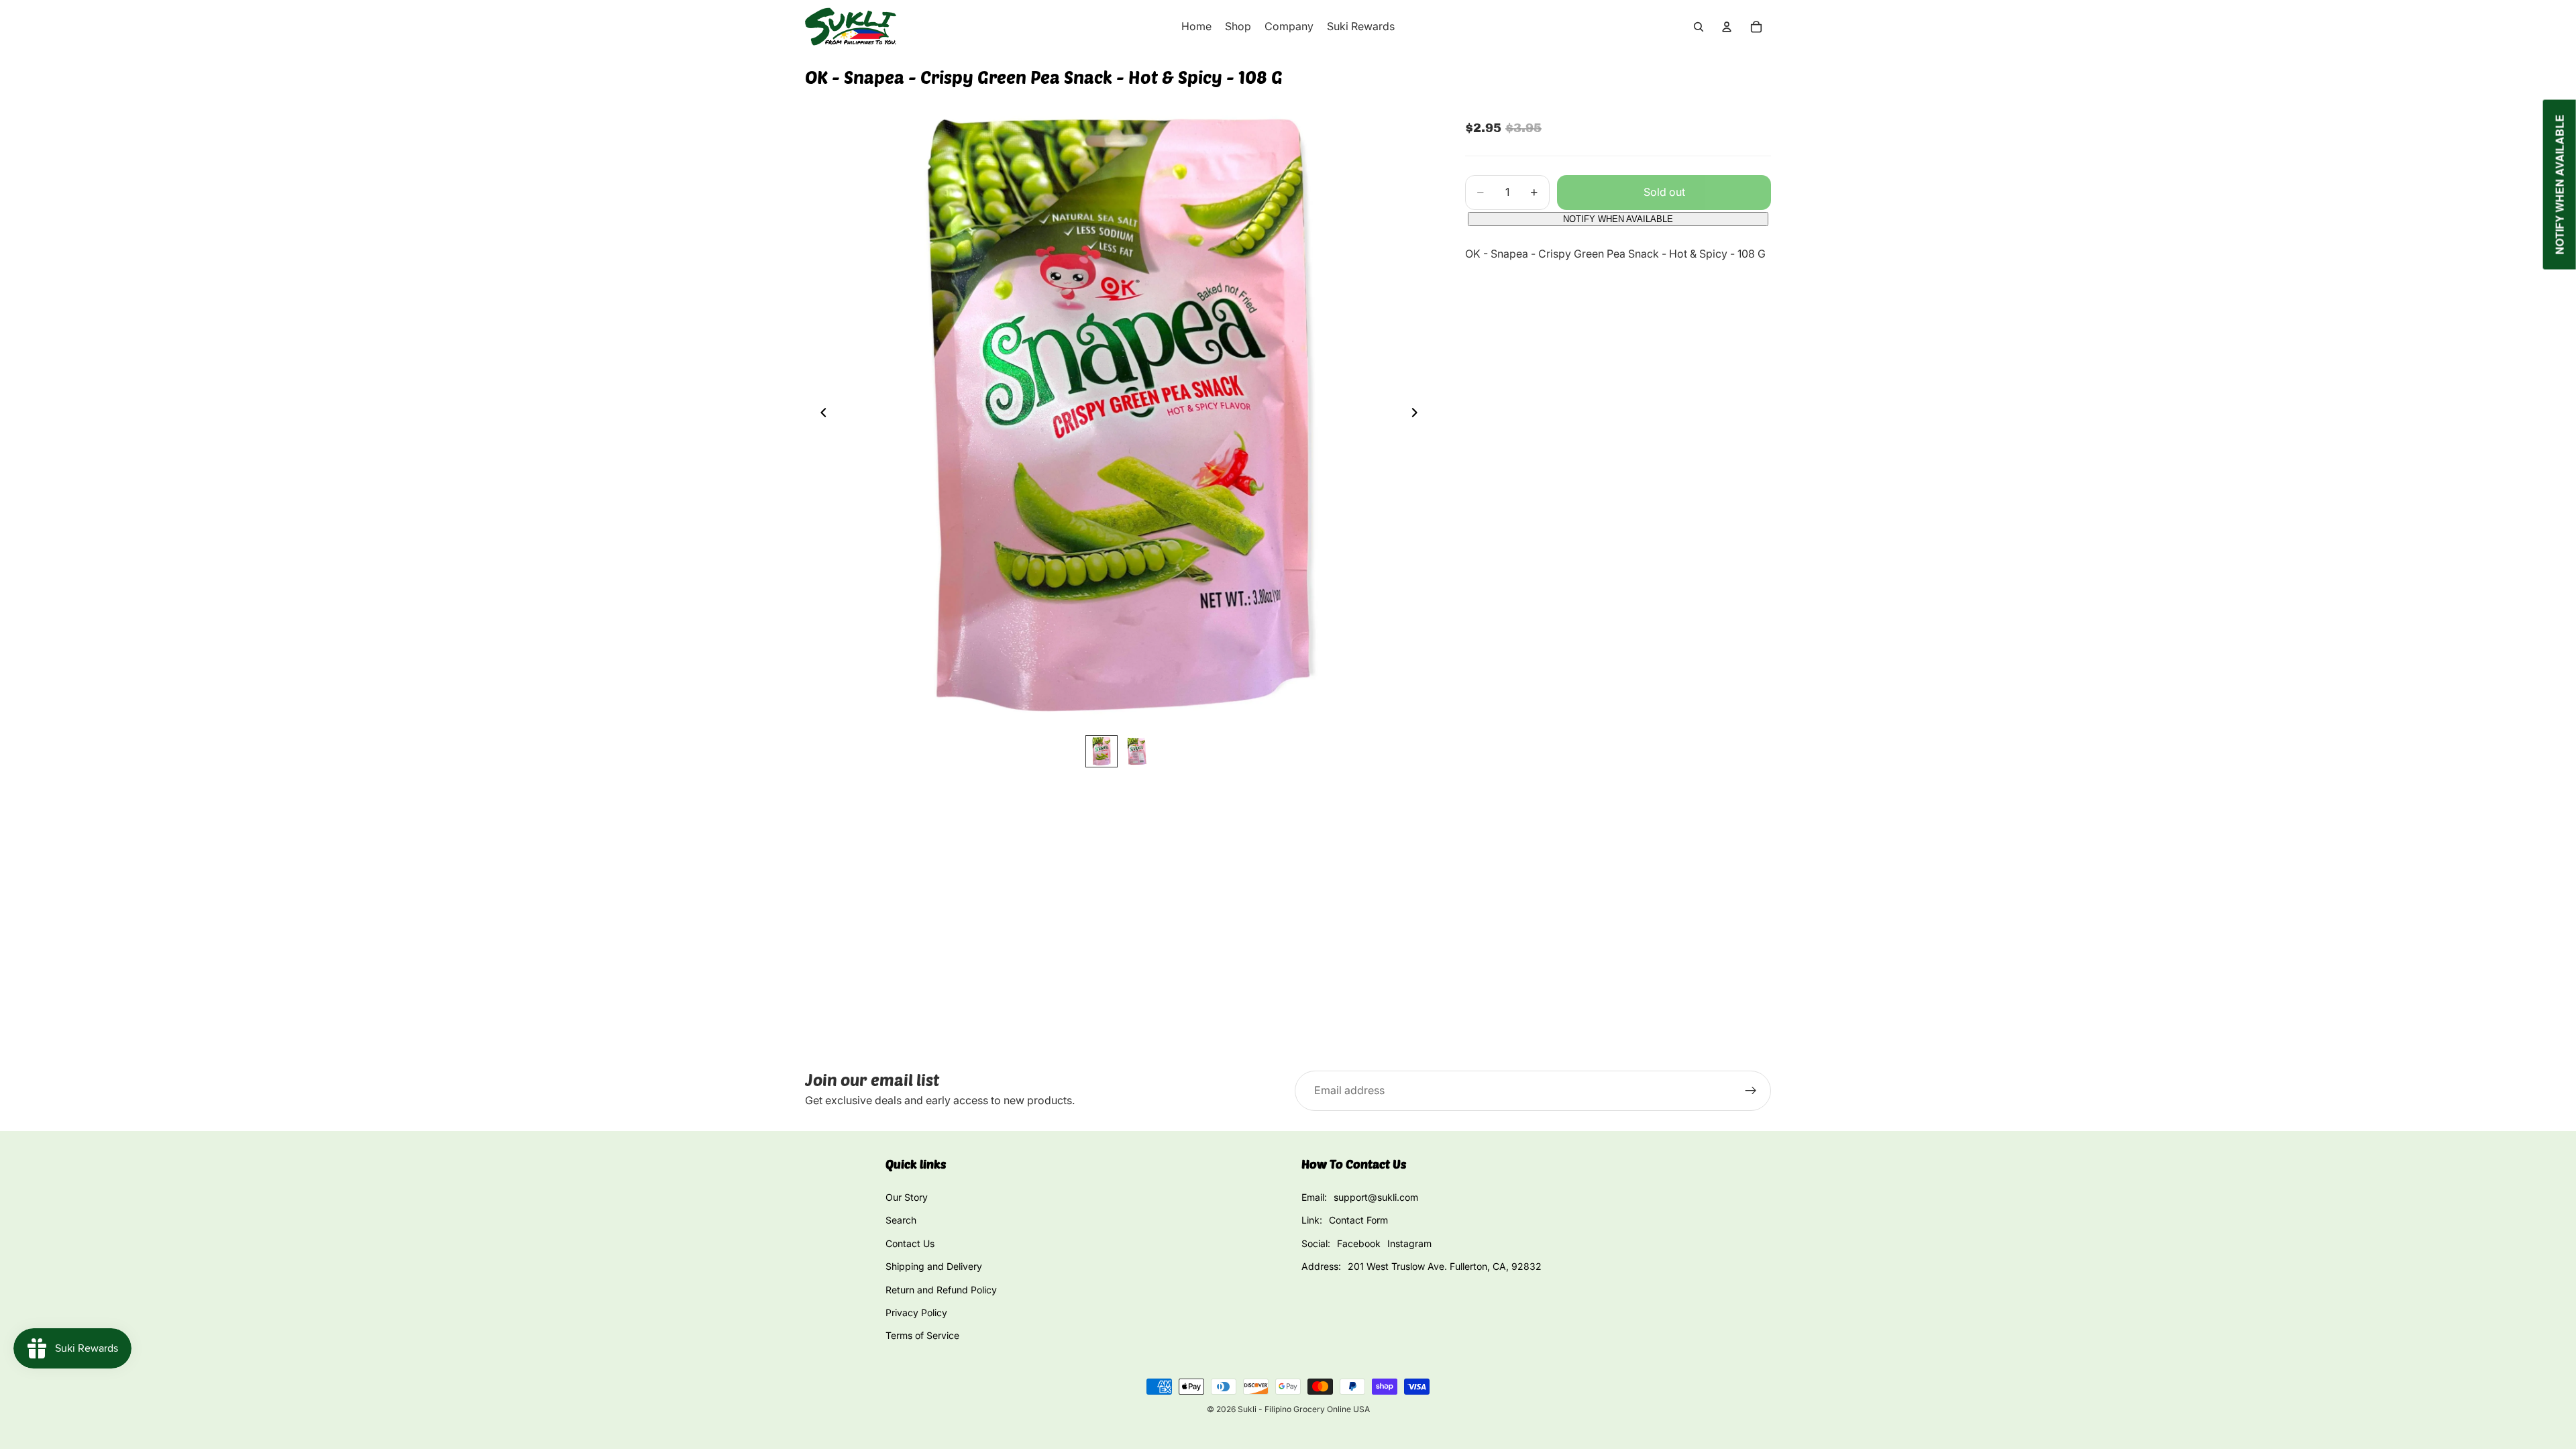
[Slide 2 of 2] (1136, 751)
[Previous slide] (820, 415)
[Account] (1727, 27)
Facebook (1359, 1243)
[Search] (1699, 27)
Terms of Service (922, 1335)
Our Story (907, 1197)
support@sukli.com (1376, 1197)
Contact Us (910, 1243)
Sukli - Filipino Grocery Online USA (1304, 1409)
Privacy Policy (916, 1312)
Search (901, 1220)
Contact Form (1358, 1220)
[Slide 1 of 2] (1102, 751)
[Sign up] (1751, 1091)
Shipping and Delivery (934, 1266)
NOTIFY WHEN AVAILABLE (1618, 219)
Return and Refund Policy (941, 1290)
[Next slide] (1418, 415)
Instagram (1409, 1243)
